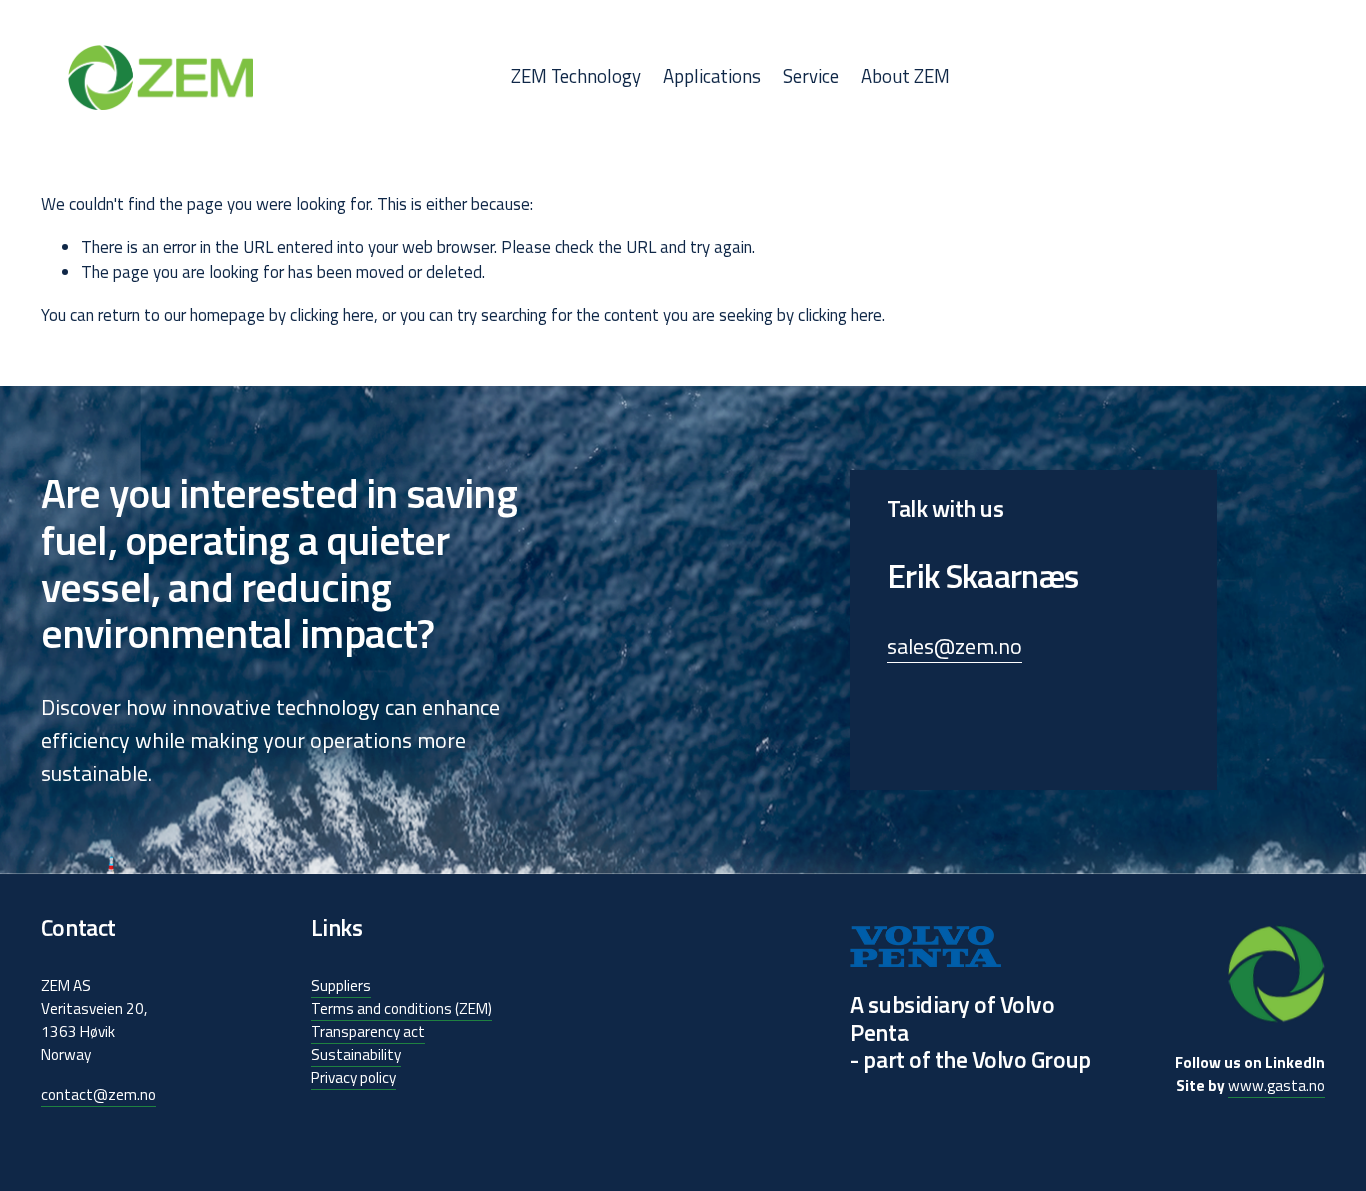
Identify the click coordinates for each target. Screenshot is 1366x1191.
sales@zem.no (954, 646)
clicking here (332, 315)
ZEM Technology (576, 76)
